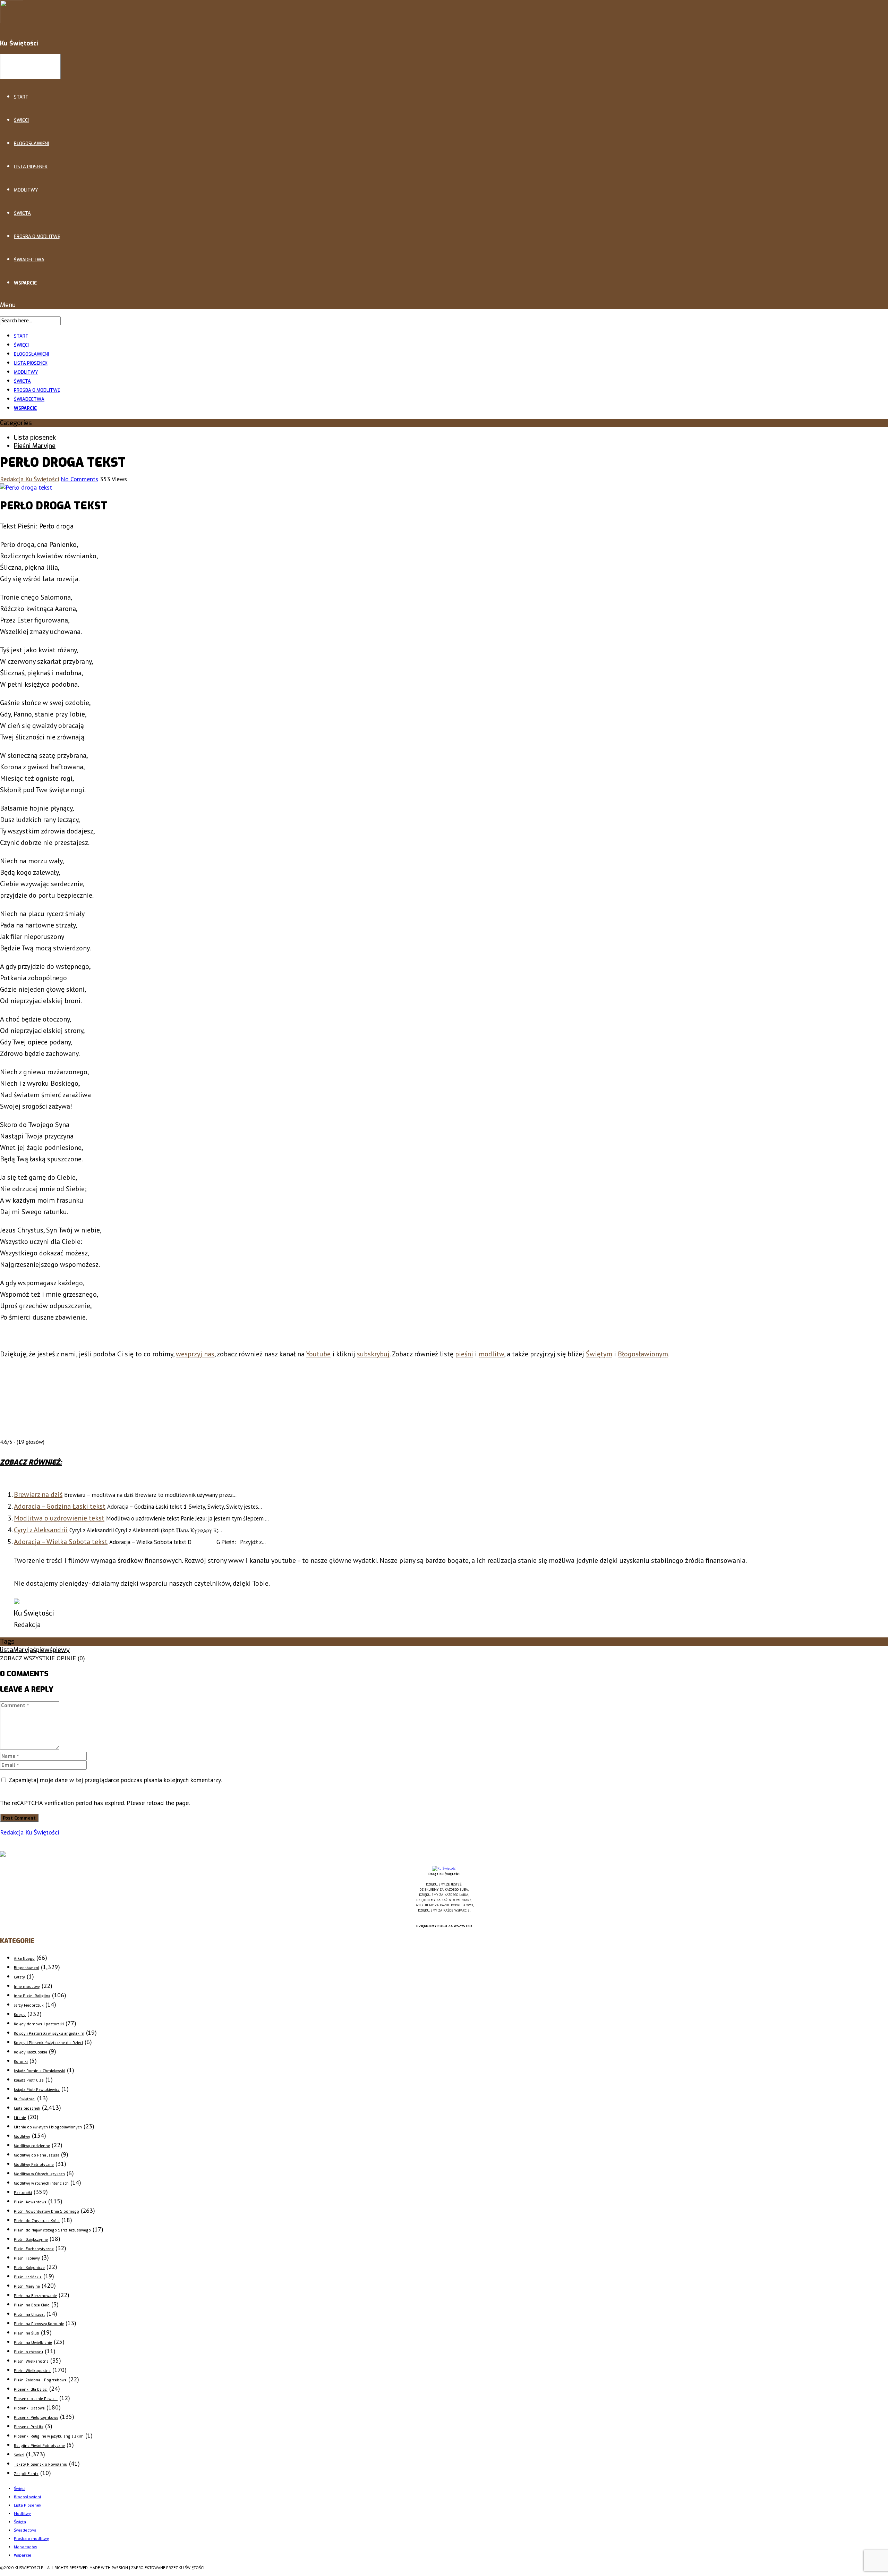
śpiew (41, 1650)
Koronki (21, 2062)
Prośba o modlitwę (37, 236)
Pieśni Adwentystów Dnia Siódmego (46, 2211)
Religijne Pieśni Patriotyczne (39, 2446)
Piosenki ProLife (29, 2427)
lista (7, 1650)
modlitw (491, 1354)
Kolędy (20, 2015)
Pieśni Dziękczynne (31, 2240)
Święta (22, 213)
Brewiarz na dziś (38, 1494)
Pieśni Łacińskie (28, 2277)
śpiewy (60, 1650)
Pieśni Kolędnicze (29, 2268)
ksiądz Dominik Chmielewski (40, 2071)
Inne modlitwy (27, 1987)
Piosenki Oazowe (29, 2408)
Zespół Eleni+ (26, 2474)
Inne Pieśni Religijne (32, 1996)
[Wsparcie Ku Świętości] (444, 1868)
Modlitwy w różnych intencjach (41, 2183)
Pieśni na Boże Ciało (32, 2305)
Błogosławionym (643, 1354)
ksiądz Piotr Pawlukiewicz (37, 2090)
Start (21, 97)
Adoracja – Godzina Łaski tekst (60, 1506)
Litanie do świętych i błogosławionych (48, 2127)
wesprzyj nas (195, 1354)
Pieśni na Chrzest (29, 2315)
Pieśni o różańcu (28, 2352)
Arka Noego (24, 1959)
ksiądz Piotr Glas (29, 2080)
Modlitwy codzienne (32, 2146)
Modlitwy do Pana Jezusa (37, 2155)
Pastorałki (23, 2193)
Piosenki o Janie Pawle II (36, 2399)
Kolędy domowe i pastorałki (39, 2024)
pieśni (464, 1354)
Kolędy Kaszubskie (31, 2052)
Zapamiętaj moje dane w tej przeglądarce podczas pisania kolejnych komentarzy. (115, 1780)
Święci (21, 120)
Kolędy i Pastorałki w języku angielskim (49, 2033)
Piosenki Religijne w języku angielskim (49, 2436)
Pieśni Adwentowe (30, 2202)
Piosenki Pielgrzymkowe (36, 2418)
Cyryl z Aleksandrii (41, 1530)
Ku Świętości (25, 2099)
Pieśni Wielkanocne (31, 2361)
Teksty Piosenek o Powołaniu (41, 2464)
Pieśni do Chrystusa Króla (37, 2221)
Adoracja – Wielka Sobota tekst (61, 1542)
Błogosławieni (31, 143)
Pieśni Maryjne (35, 446)
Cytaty (19, 1977)
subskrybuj (373, 1354)
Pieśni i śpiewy (27, 2258)
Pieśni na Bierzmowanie (35, 2296)
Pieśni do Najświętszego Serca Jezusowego (52, 2230)
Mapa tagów (25, 2547)
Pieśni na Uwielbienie (33, 2343)
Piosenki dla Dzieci (31, 2389)
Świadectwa (29, 260)
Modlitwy (26, 190)
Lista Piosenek (31, 167)
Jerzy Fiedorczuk (29, 2005)
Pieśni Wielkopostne (32, 2371)
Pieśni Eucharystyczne (34, 2249)
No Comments (79, 479)
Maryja (23, 1650)
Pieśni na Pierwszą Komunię (39, 2324)
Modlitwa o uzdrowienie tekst (59, 1518)
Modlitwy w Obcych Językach (39, 2174)
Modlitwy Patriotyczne (34, 2165)
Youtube (318, 1354)
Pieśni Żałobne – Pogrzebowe (40, 2380)
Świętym (599, 1354)
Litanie (20, 2118)
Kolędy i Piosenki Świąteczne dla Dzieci (48, 2043)
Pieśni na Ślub (27, 2333)
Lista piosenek (35, 438)
